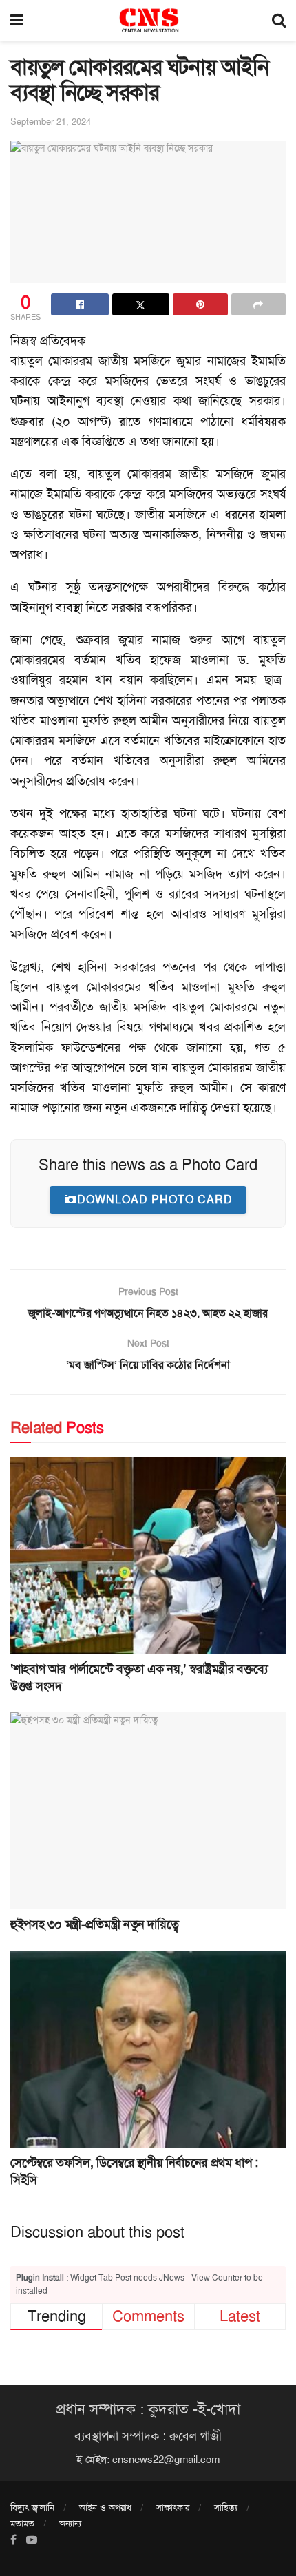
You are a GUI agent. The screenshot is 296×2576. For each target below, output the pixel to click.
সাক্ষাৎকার (173, 2507)
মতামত (22, 2523)
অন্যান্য (70, 2523)
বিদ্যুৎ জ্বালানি (32, 2507)
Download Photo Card (155, 1199)
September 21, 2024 (51, 122)
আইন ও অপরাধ (105, 2507)
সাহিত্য (226, 2507)
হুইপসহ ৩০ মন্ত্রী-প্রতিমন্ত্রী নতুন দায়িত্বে (94, 1924)
